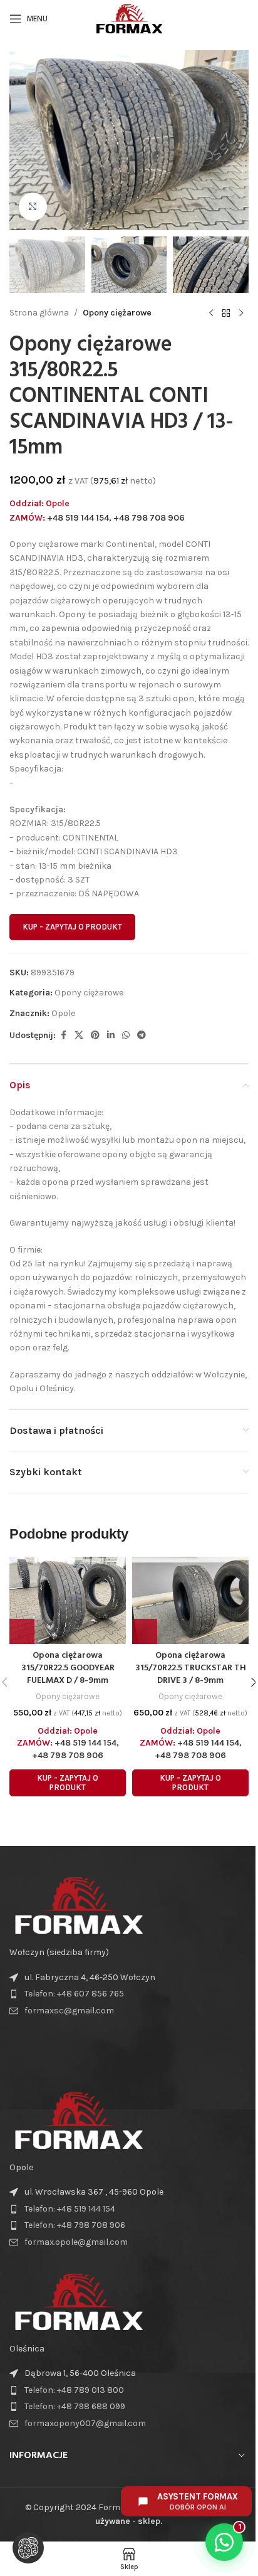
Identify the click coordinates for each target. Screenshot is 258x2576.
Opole (63, 1013)
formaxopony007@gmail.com (85, 2423)
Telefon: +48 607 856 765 (74, 1994)
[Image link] (78, 1905)
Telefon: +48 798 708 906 (75, 2225)
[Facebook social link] (63, 1036)
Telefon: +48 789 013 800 (74, 2390)
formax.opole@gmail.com (76, 2242)
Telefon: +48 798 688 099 (75, 2406)
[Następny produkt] (241, 313)
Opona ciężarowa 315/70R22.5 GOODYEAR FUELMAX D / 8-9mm (68, 1668)
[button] (22, 140)
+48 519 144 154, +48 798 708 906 (116, 518)
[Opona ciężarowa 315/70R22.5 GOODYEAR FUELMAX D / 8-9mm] (68, 1601)
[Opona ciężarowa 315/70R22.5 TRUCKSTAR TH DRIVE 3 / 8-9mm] (190, 1601)
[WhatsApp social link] (126, 1036)
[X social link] (79, 1036)
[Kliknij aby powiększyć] (33, 207)
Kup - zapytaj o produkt (72, 927)
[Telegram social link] (142, 1036)
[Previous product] (211, 313)
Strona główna (39, 313)
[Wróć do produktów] (226, 313)
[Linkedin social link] (111, 1036)
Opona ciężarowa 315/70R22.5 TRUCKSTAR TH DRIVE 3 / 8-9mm (191, 1668)
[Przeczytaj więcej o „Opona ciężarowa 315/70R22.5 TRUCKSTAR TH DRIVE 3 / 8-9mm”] (145, 1631)
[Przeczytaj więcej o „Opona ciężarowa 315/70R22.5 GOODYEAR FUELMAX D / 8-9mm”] (22, 1631)
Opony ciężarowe (117, 313)
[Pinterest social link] (95, 1036)
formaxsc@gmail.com (69, 2011)
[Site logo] (129, 18)
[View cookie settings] (28, 2548)
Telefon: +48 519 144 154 (70, 2209)
